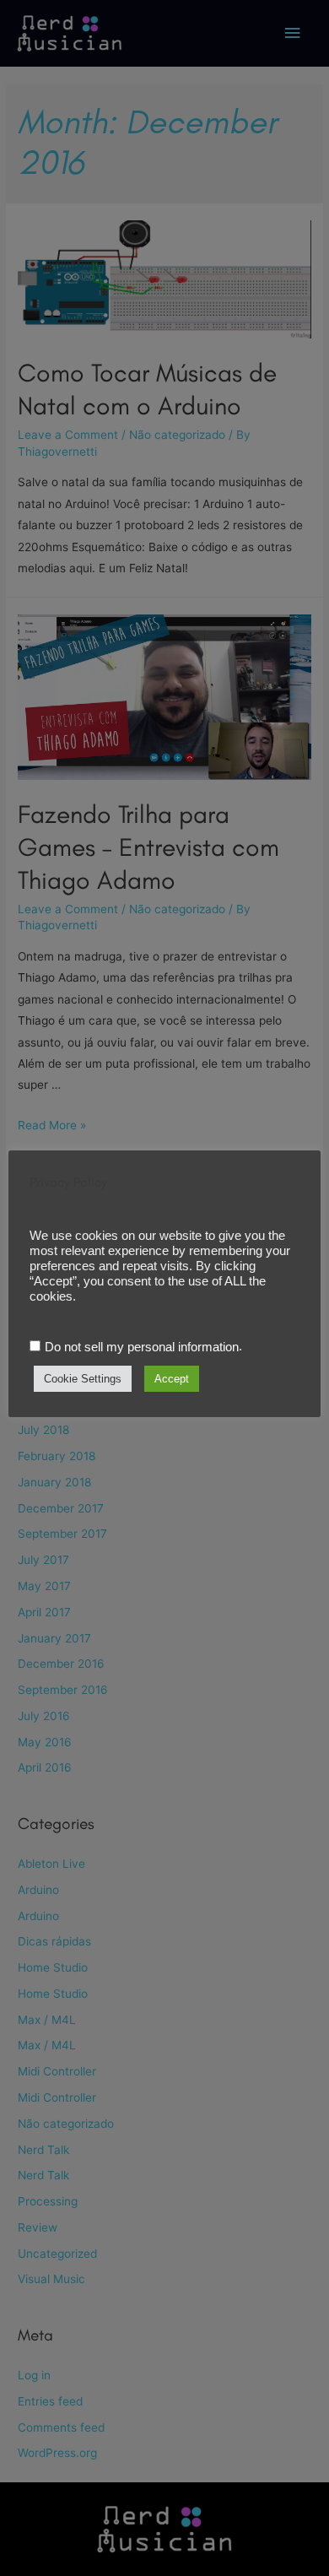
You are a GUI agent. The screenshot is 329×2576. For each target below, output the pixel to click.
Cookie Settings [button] (83, 1379)
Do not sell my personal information (142, 1347)
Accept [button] (172, 1379)
